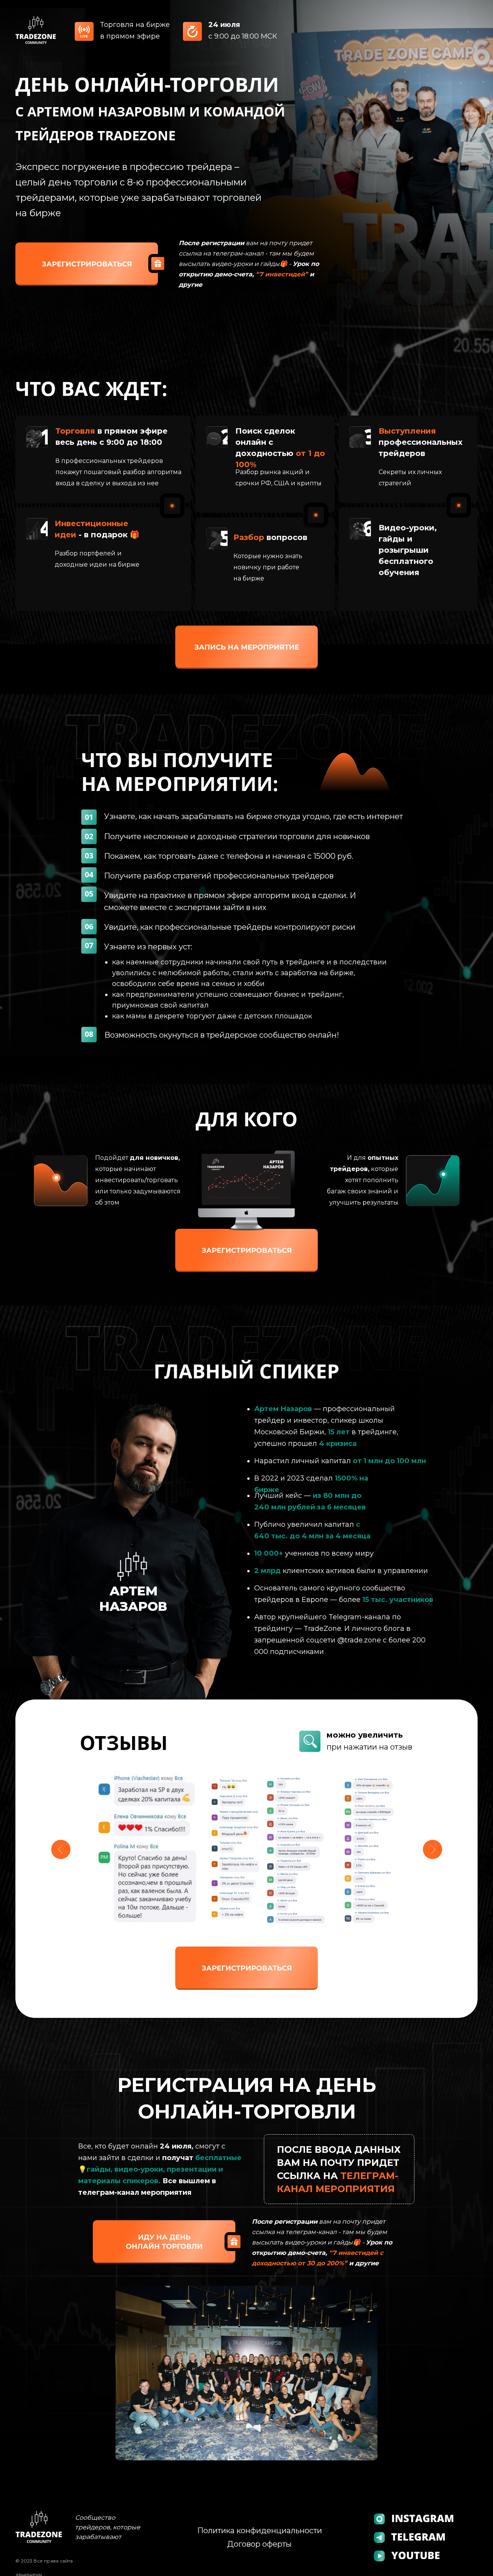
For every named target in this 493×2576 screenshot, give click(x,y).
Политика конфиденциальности (260, 2531)
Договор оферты (259, 2544)
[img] (87, 264)
